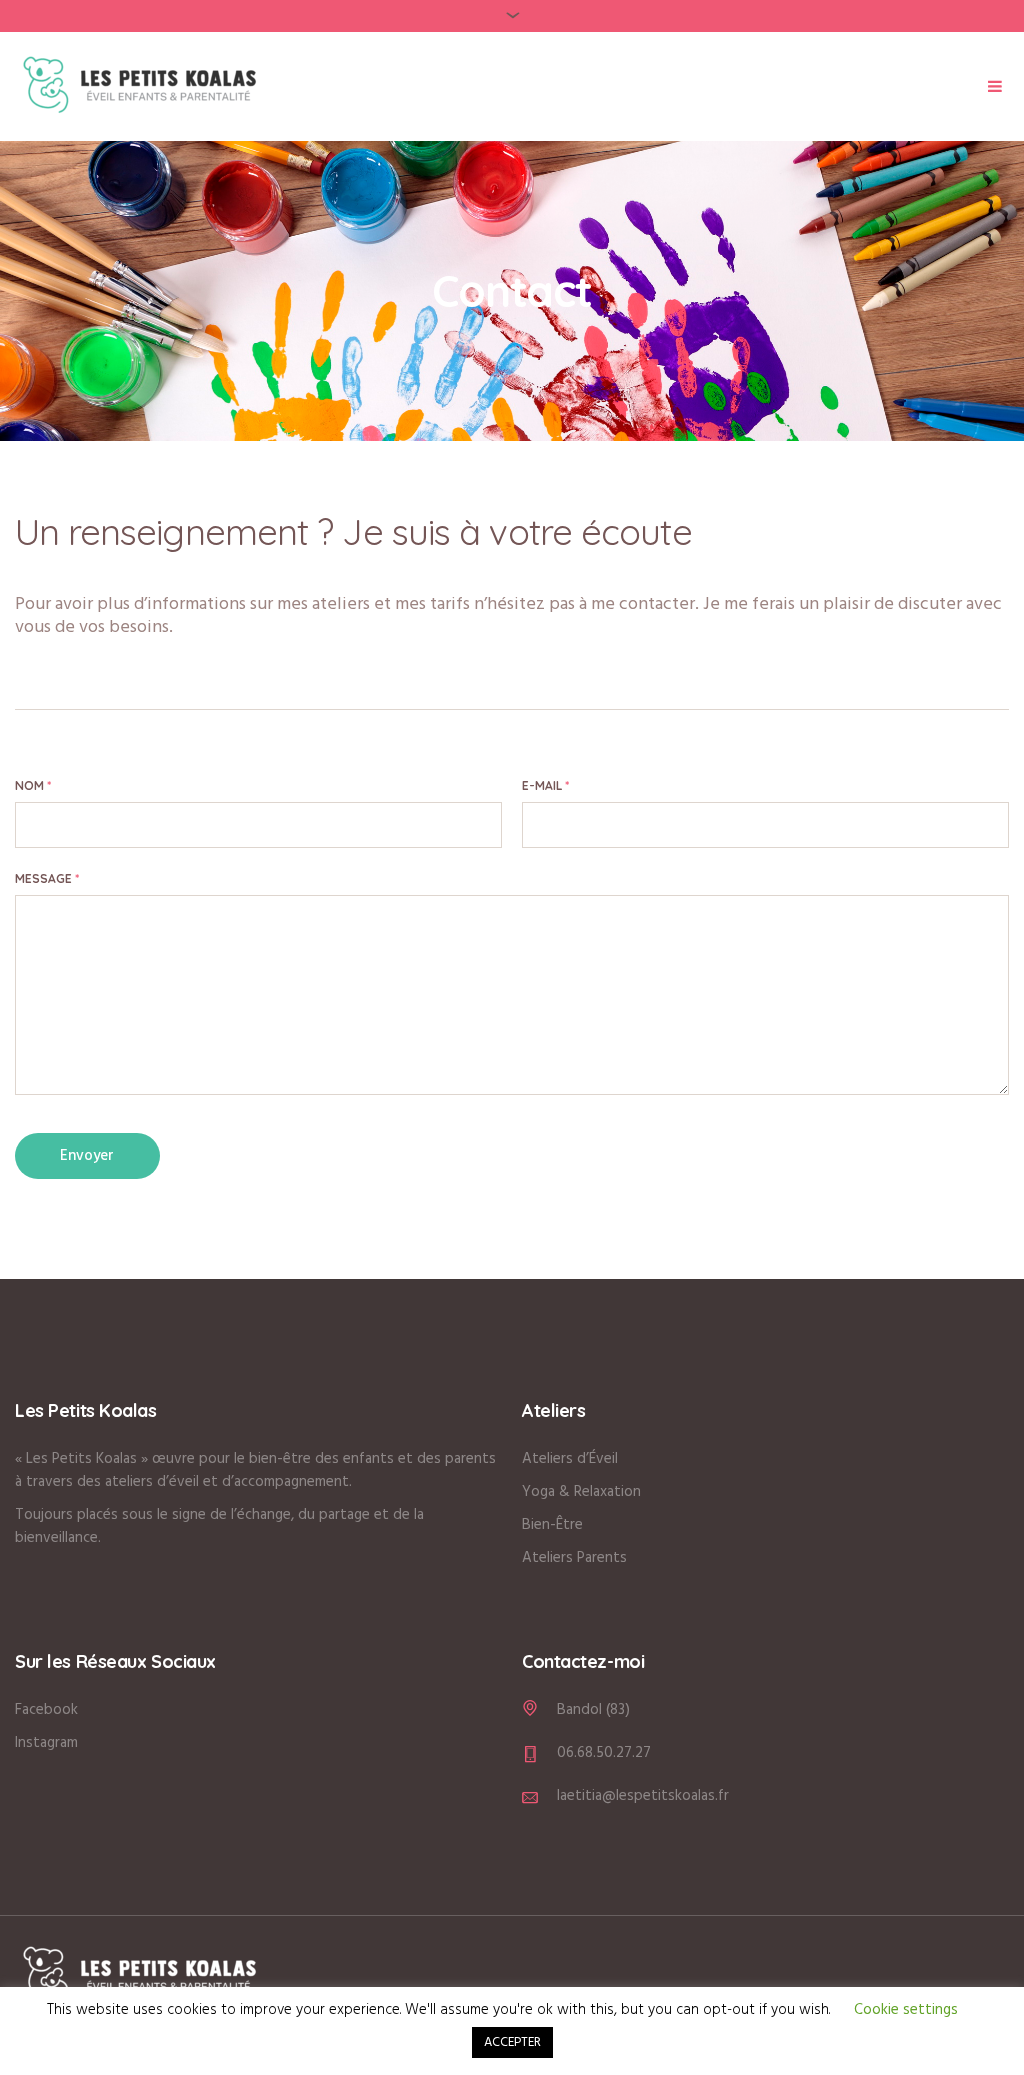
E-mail (545, 785)
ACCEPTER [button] (512, 2042)
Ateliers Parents (574, 1558)
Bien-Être (552, 1525)
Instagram (46, 1743)
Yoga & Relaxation (581, 1492)
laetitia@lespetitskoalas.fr (643, 1796)
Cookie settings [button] (906, 2010)
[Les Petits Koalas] (140, 1976)
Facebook (46, 1710)
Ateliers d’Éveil (570, 1459)
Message (47, 878)
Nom (33, 785)
